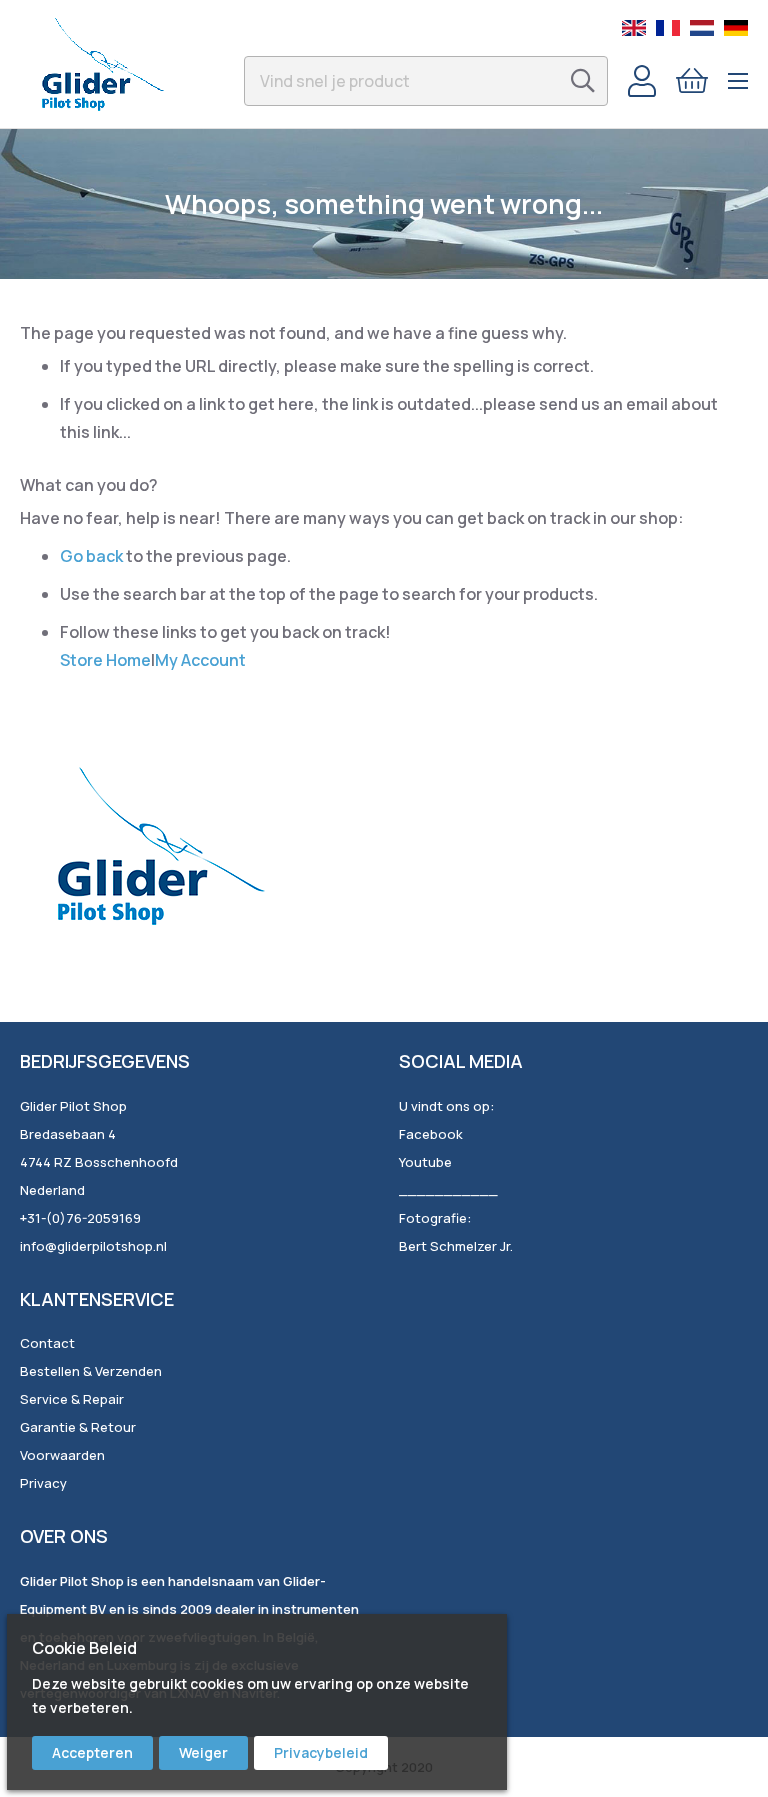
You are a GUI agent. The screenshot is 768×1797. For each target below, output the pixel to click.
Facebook (431, 1134)
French (668, 28)
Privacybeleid (321, 1752)
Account (642, 81)
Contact (47, 1343)
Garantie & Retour (78, 1427)
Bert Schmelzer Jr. (456, 1246)
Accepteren (92, 1752)
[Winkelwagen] (692, 81)
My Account (200, 660)
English (634, 28)
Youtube (425, 1162)
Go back (91, 556)
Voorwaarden (62, 1455)
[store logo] (102, 64)
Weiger (203, 1752)
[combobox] (426, 81)
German (736, 28)
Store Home (105, 660)
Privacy (43, 1483)
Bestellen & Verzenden (91, 1371)
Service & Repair (72, 1399)
